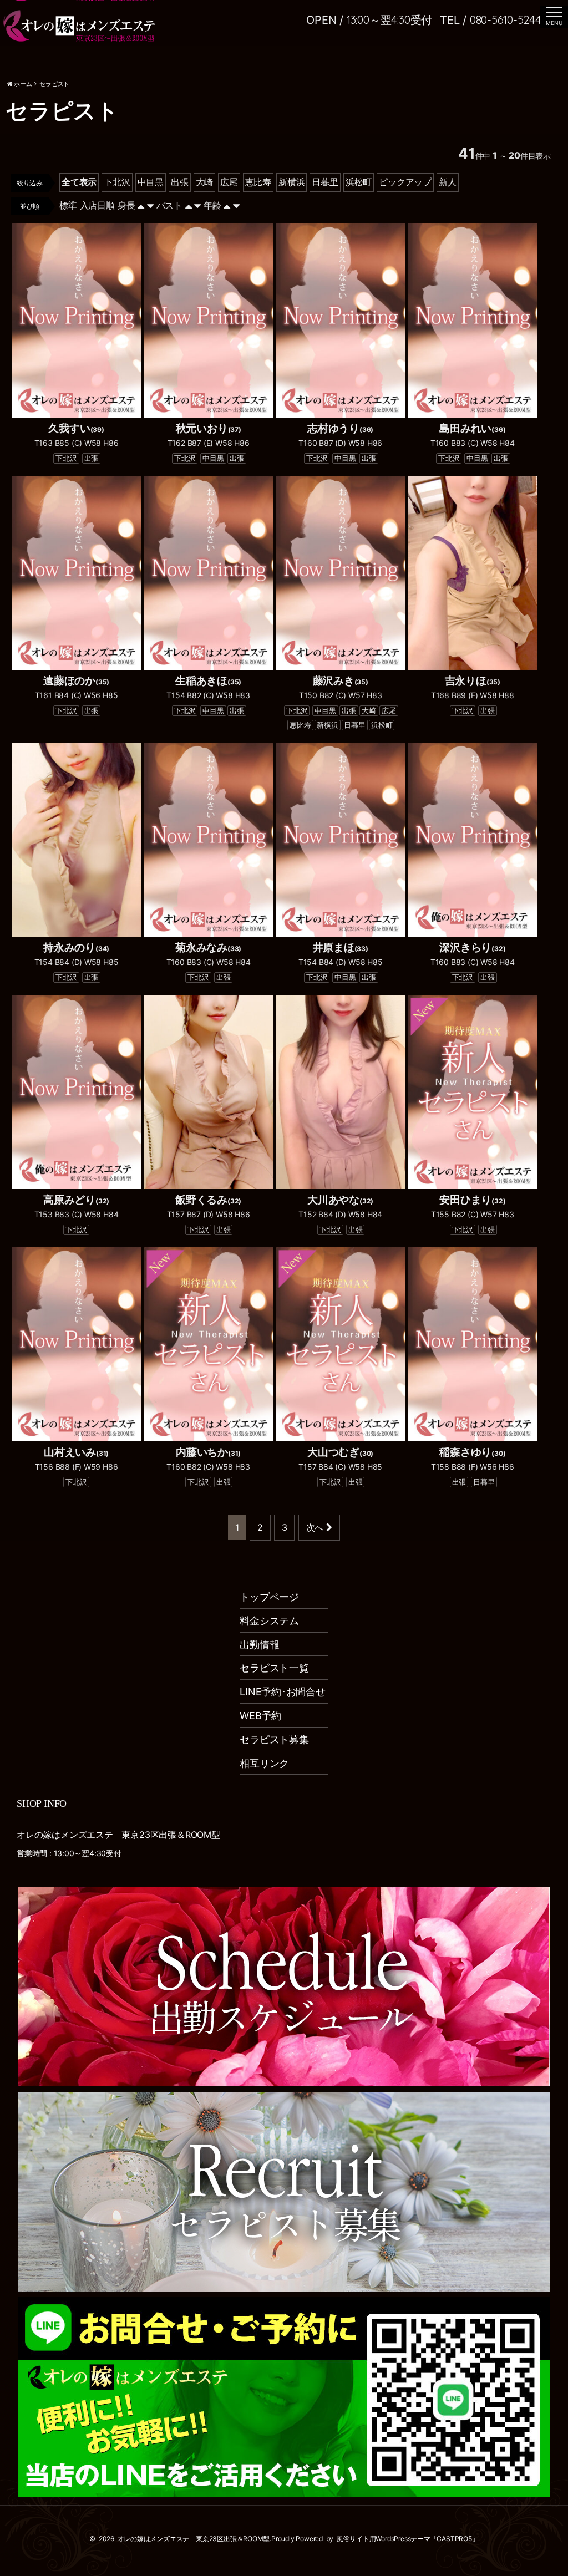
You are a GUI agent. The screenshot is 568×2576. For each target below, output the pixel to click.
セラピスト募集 (274, 1739)
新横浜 (291, 182)
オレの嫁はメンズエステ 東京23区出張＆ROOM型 (194, 2539)
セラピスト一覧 (274, 1668)
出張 (180, 182)
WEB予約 (260, 1716)
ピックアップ (405, 182)
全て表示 (79, 182)
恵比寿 (258, 182)
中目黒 (151, 182)
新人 (448, 182)
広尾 (229, 182)
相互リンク (264, 1763)
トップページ (269, 1597)
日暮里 (325, 182)
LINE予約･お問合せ (283, 1692)
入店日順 (97, 205)
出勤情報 (259, 1645)
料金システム (269, 1621)
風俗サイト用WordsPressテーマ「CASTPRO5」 (408, 2539)
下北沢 (117, 182)
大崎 (205, 182)
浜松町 (359, 182)
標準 (68, 205)
